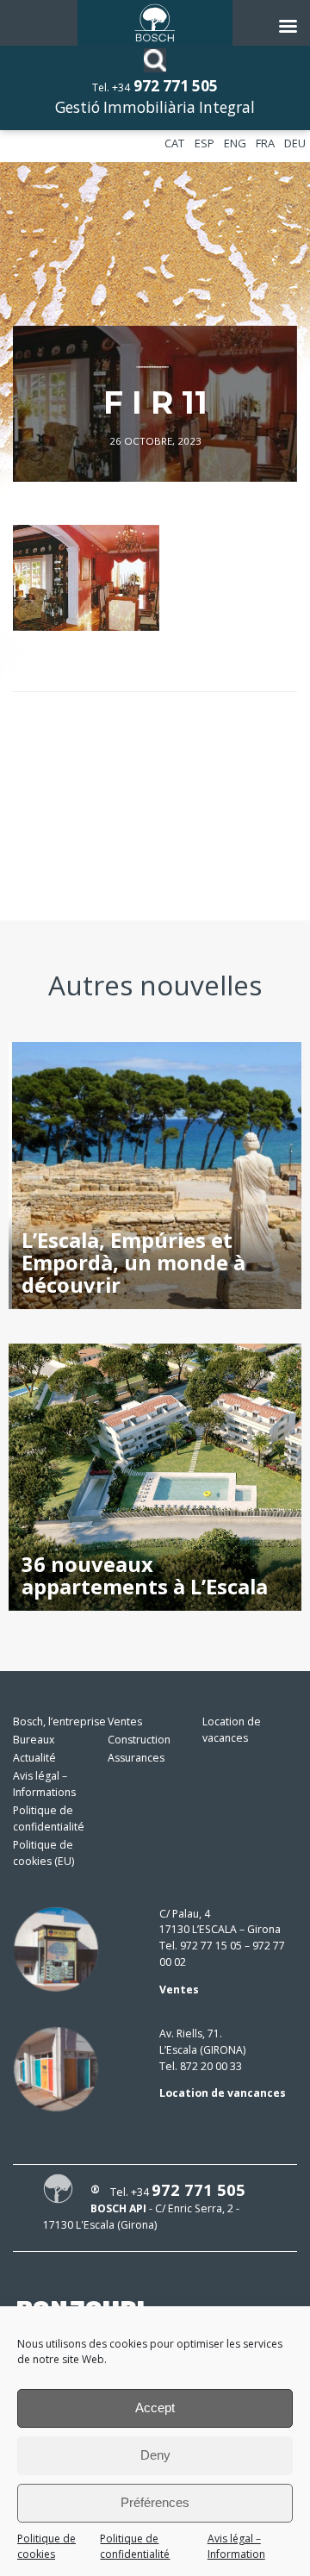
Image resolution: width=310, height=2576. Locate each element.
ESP (205, 143)
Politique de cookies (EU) (43, 1853)
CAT (174, 143)
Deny (155, 2455)
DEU (295, 143)
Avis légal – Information (236, 2547)
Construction (139, 1740)
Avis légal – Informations (44, 1784)
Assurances (136, 1758)
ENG (235, 143)
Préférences (155, 2502)
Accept (155, 2408)
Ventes (125, 1721)
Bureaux (34, 1740)
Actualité (34, 1758)
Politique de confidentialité (135, 2547)
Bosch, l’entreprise (59, 1721)
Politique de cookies (46, 2547)
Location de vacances (232, 1730)
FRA (265, 143)
